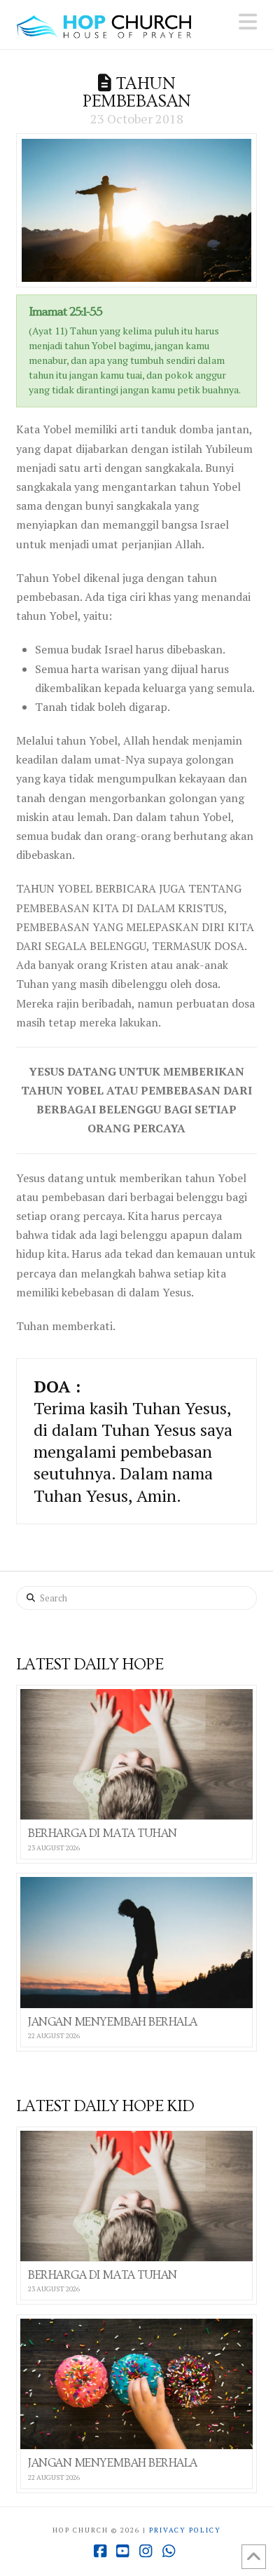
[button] (248, 22)
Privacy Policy (185, 2530)
